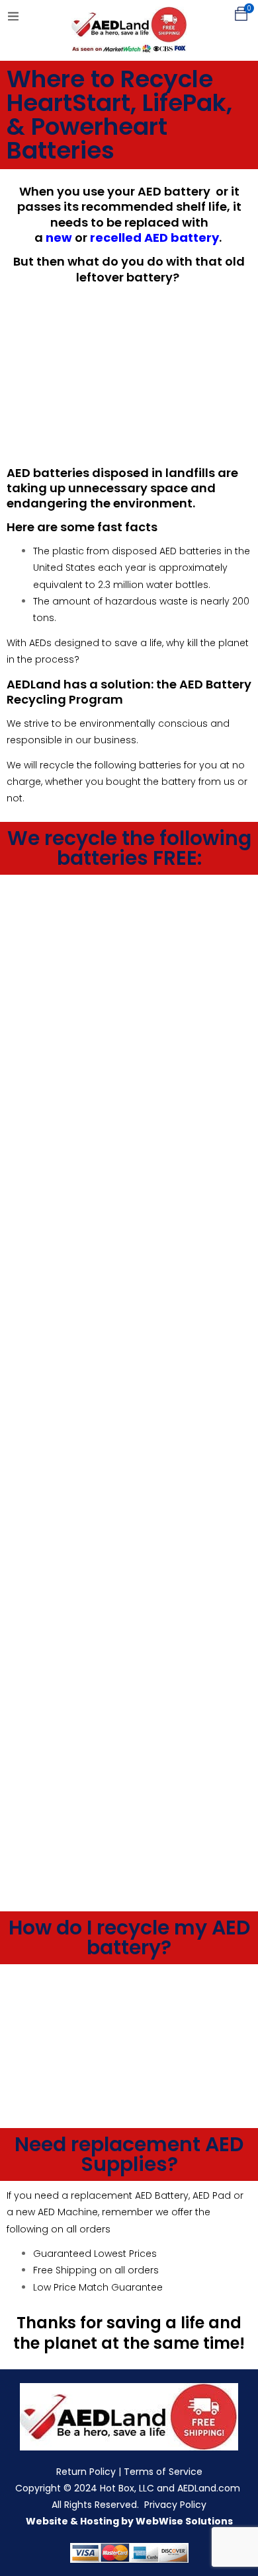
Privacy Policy (175, 2505)
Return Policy (86, 2472)
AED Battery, (161, 2195)
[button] (241, 14)
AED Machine (68, 2212)
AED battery (174, 191)
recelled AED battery (154, 238)
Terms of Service (163, 2472)
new (59, 238)
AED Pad (212, 2195)
